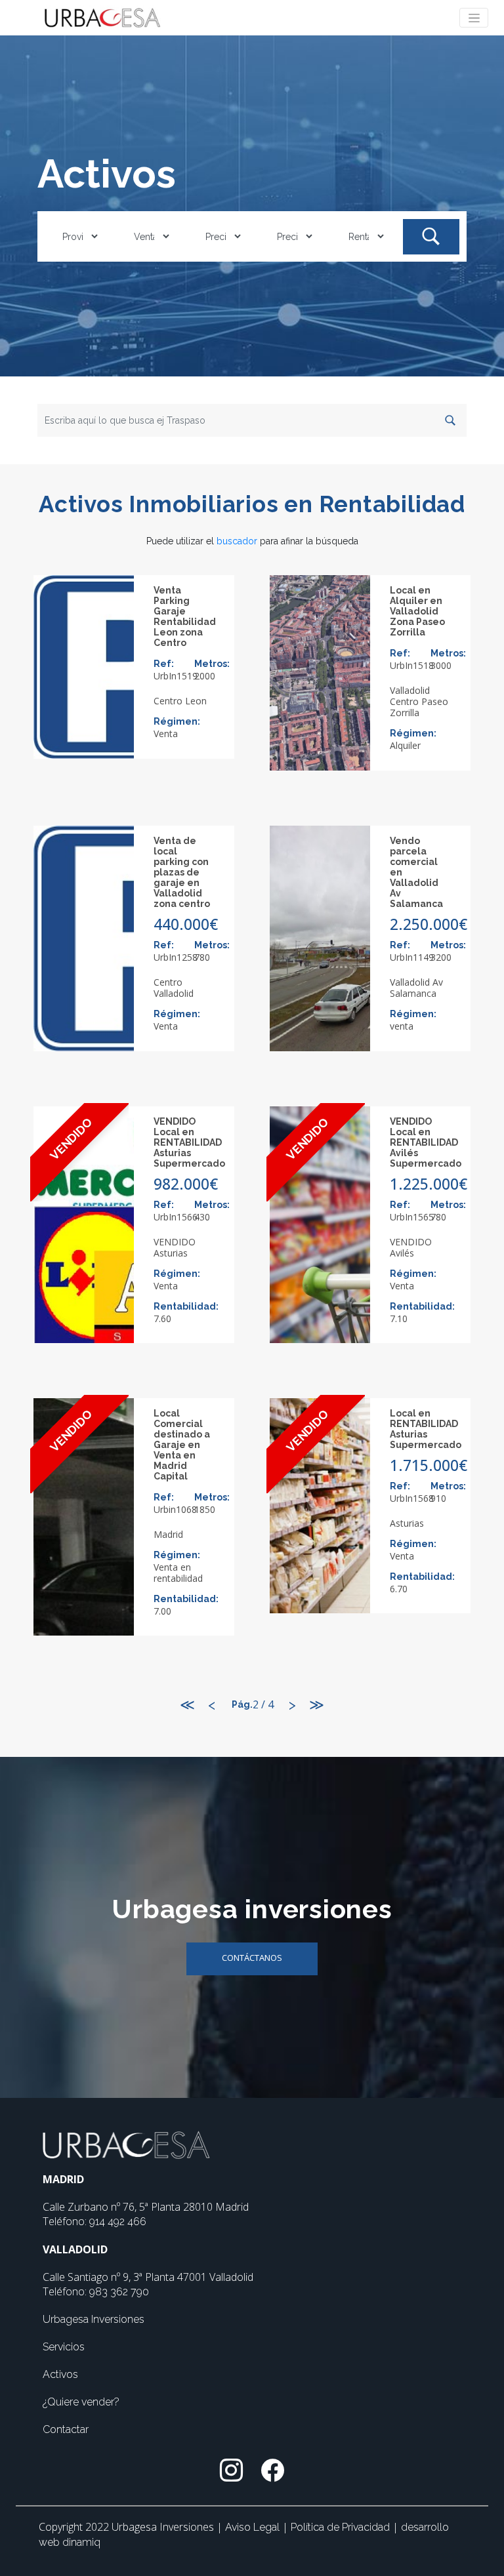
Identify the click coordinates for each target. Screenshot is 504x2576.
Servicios (64, 2347)
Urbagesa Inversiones (94, 2319)
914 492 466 (118, 2222)
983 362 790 (119, 2292)
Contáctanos (252, 1958)
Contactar (66, 2429)
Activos (60, 2374)
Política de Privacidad (342, 2527)
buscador (237, 541)
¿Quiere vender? (81, 2402)
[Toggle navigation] (474, 18)
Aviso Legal (254, 2527)
